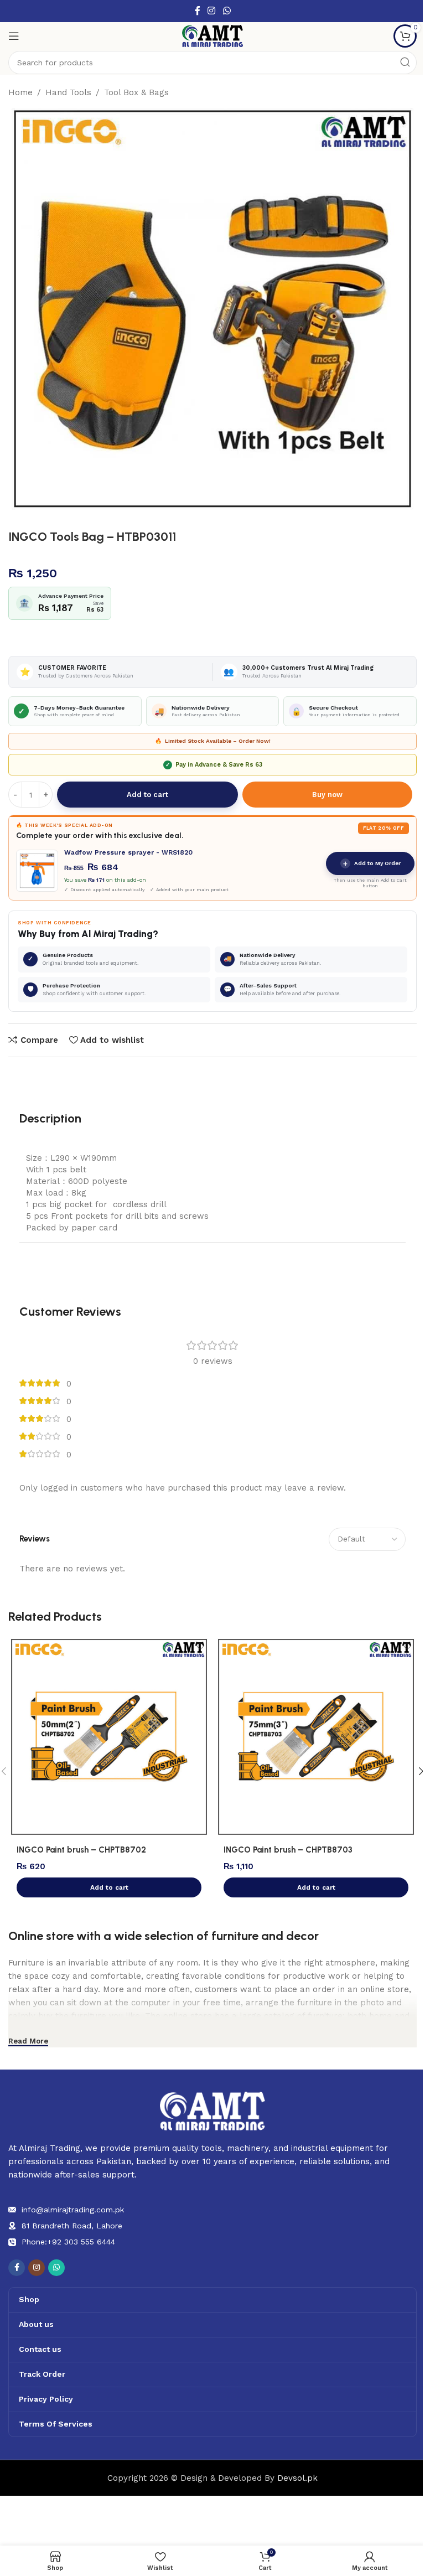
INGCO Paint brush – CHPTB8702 (81, 1850)
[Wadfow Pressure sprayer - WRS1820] (37, 871)
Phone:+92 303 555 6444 (68, 2242)
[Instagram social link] (212, 11)
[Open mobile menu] (14, 36)
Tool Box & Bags (136, 92)
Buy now (327, 795)
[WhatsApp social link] (227, 11)
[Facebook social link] (198, 11)
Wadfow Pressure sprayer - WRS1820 (128, 852)
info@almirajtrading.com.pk (73, 2210)
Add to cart (147, 795)
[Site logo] (212, 35)
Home (20, 92)
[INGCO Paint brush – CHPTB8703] (316, 1737)
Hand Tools (68, 92)
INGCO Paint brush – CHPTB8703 (288, 1850)
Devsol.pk (297, 2478)
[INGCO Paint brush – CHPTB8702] (109, 1737)
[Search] (405, 63)
